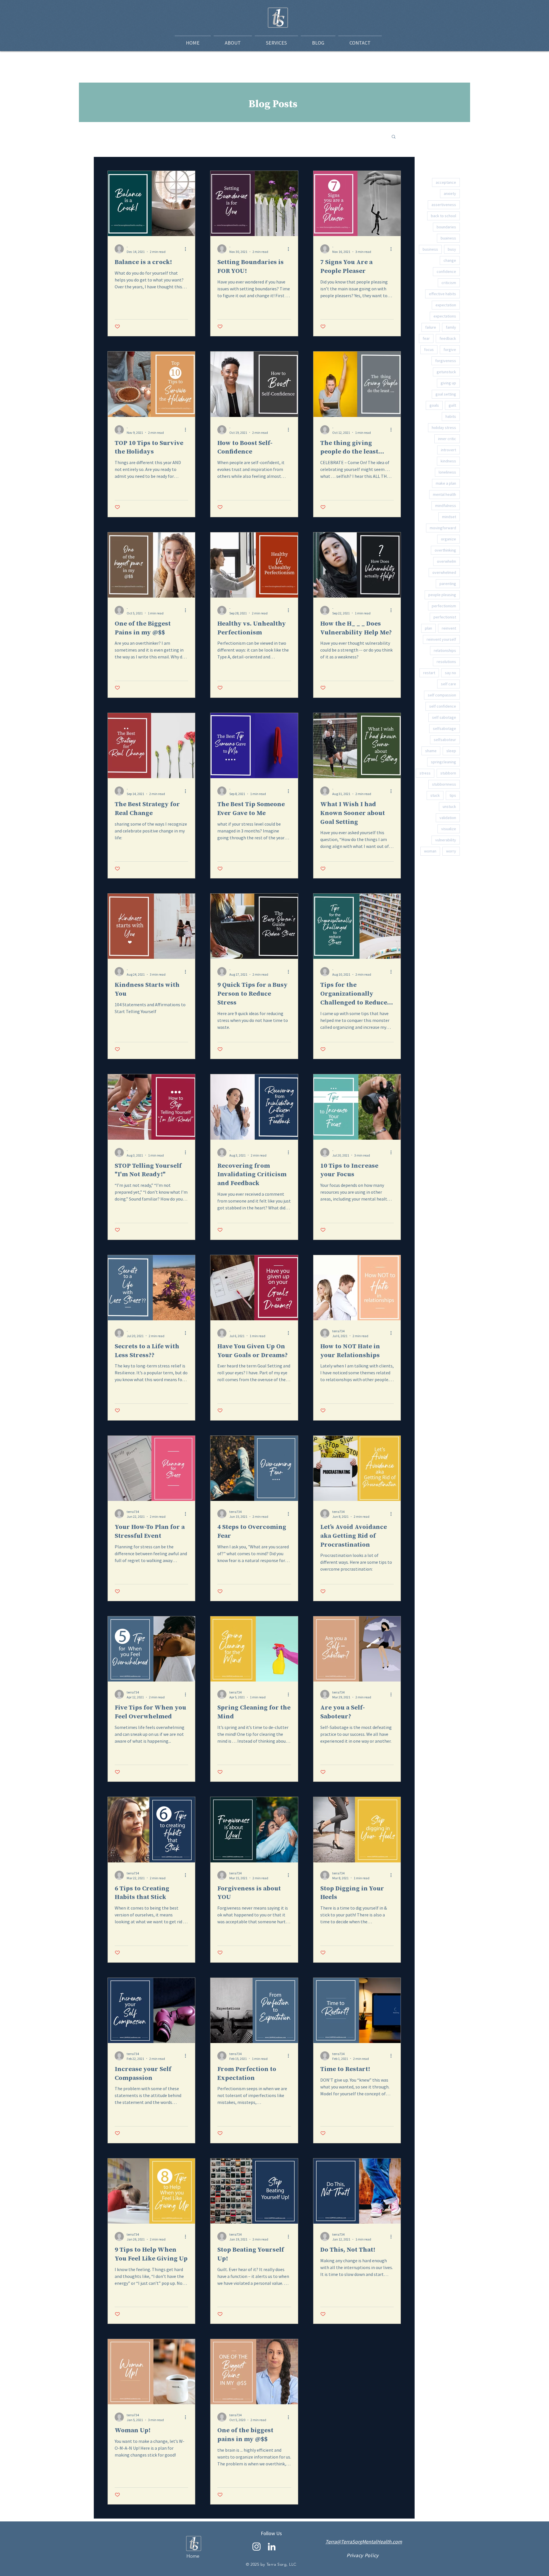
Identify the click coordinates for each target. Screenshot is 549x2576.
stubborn (448, 773)
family (451, 327)
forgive (450, 350)
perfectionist (445, 617)
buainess (448, 238)
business (430, 249)
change (450, 260)
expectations (445, 316)
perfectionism (444, 606)
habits (451, 416)
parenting (448, 584)
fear (426, 338)
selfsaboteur (445, 740)
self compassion (442, 695)
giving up (448, 383)
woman (430, 851)
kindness (448, 461)
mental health (444, 494)
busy (452, 249)
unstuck (449, 806)
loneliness (447, 472)
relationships (445, 650)
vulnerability (446, 840)
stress (425, 773)
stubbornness (444, 784)
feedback (448, 338)
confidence (446, 271)
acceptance (446, 182)
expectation (446, 305)
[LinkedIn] (272, 2547)
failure (431, 327)
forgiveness (446, 361)
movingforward (443, 528)
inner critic (447, 439)
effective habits (442, 294)
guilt (452, 405)
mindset (449, 517)
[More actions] (187, 249)
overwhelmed (444, 572)
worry (451, 851)
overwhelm (446, 561)
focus (429, 350)
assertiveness (444, 205)
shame (431, 751)
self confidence (443, 706)
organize (448, 539)
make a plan (446, 483)
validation (448, 818)
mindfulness (446, 506)
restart (429, 673)
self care (448, 684)
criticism (449, 283)
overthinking (445, 550)
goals (434, 405)
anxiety (450, 193)
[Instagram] (256, 2547)
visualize (449, 829)
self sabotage (444, 717)
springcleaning (443, 762)
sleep (451, 751)
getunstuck (446, 372)
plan (428, 628)
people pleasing (442, 595)
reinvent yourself (441, 639)
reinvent (449, 628)
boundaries (446, 227)
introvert (448, 450)
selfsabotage (444, 728)
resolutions (446, 662)
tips (453, 795)
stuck (435, 795)
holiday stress (444, 428)
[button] (394, 137)
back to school (443, 216)
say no (450, 673)
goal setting (446, 394)
